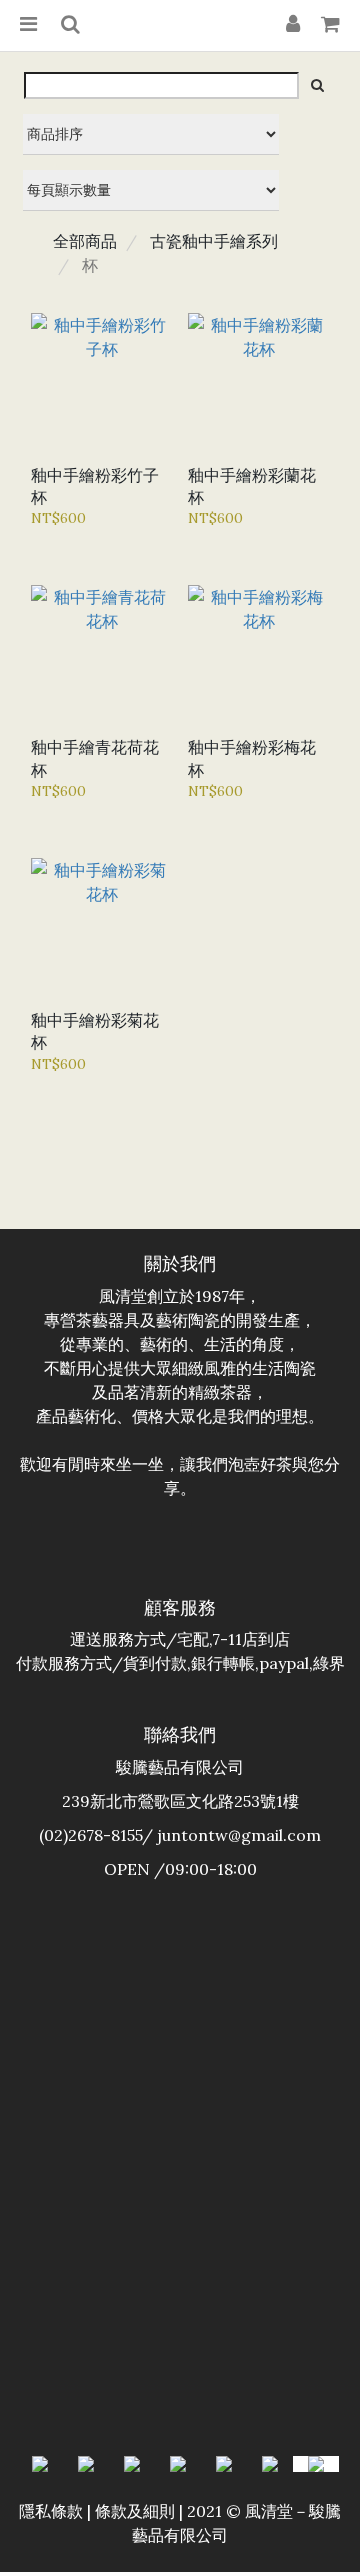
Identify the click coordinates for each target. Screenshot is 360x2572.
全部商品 (85, 241)
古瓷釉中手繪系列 (214, 241)
